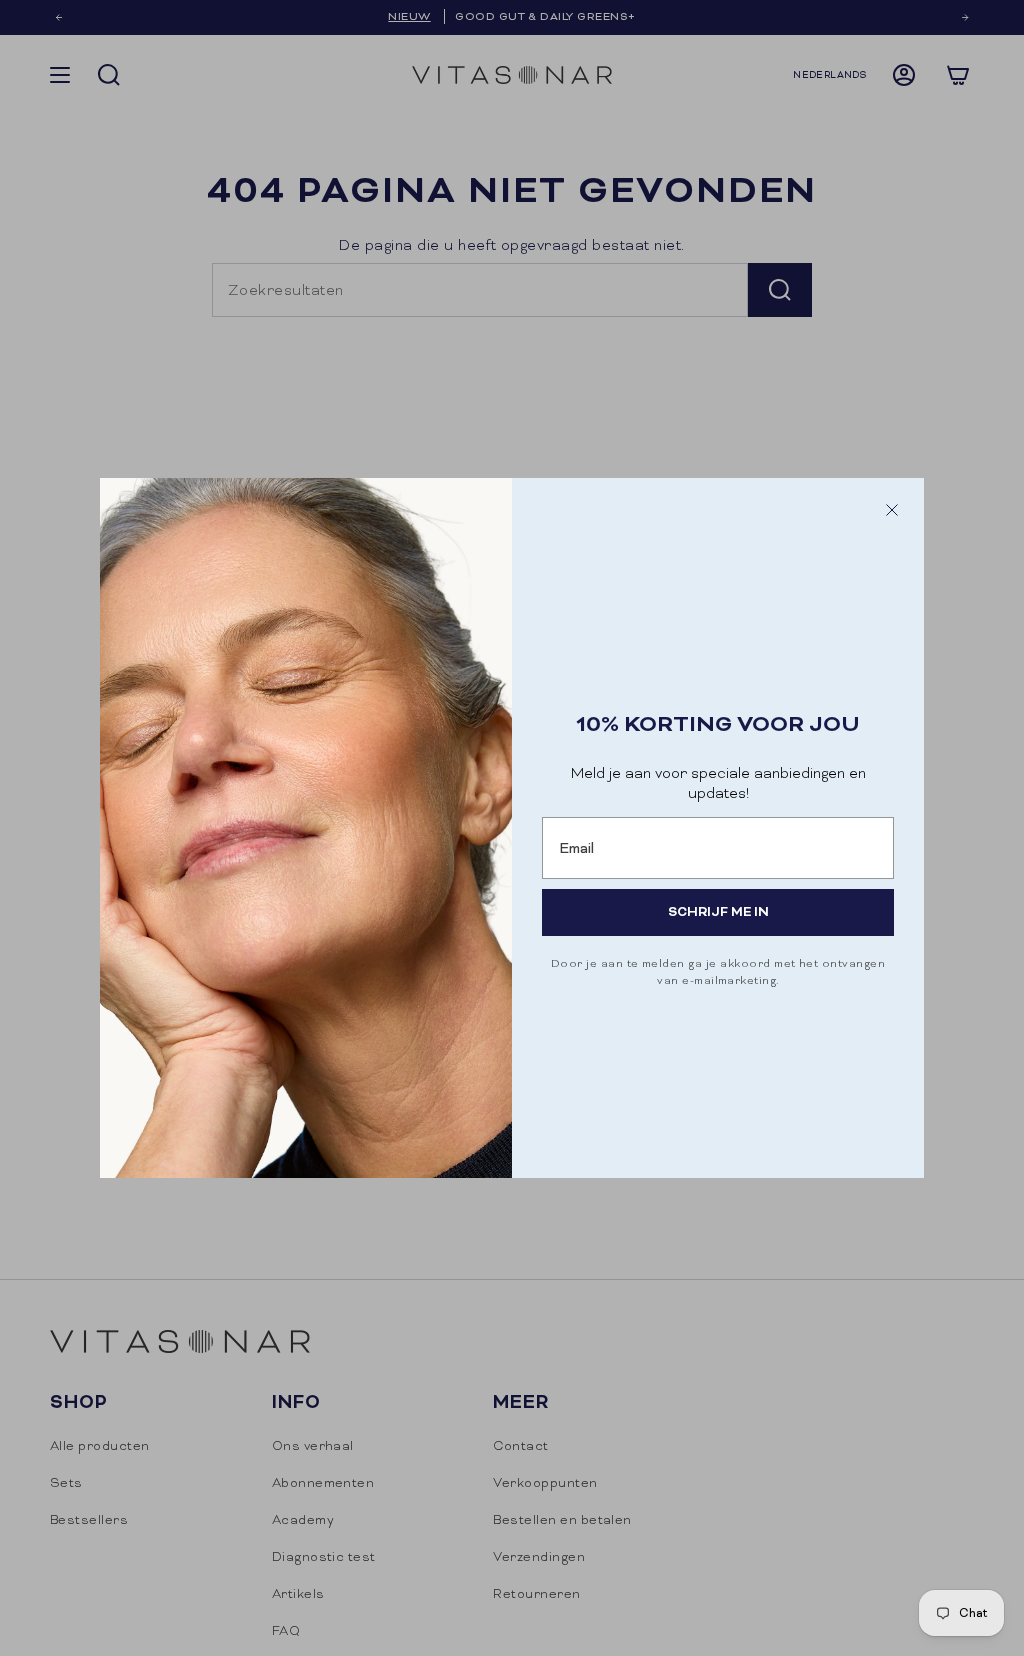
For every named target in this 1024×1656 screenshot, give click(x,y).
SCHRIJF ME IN (718, 911)
